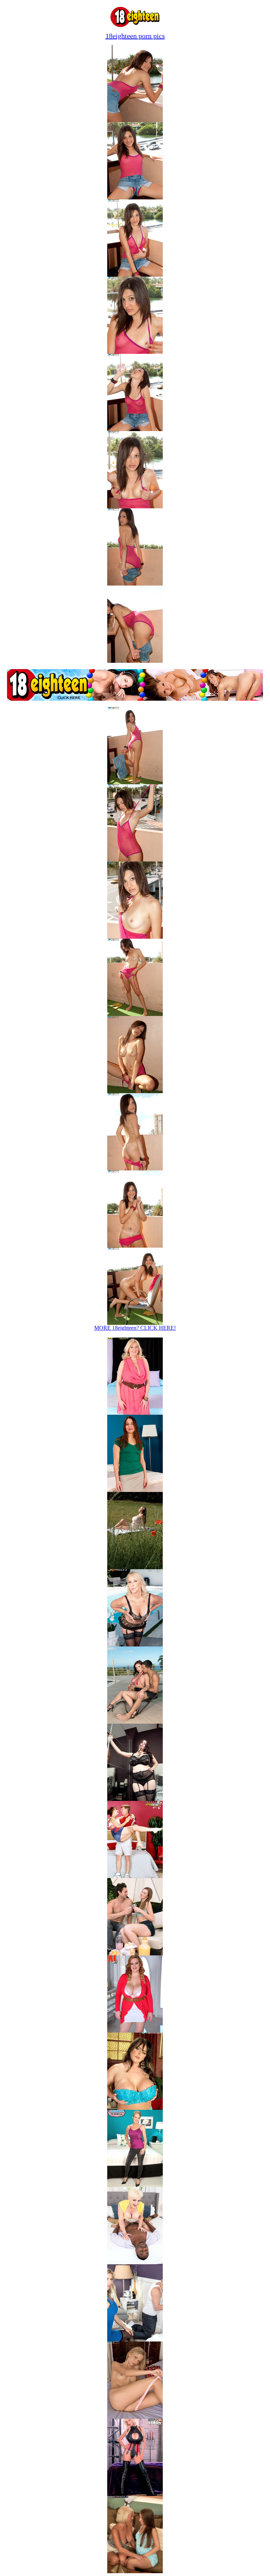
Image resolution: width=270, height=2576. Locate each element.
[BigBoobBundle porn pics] (135, 2494)
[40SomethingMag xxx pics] (135, 1413)
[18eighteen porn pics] (135, 2417)
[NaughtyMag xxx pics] (135, 1490)
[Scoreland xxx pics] (135, 1722)
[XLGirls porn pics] (135, 2031)
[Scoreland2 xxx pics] (135, 1567)
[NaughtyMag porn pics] (135, 2571)
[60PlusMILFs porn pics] (135, 2262)
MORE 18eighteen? (135, 1328)
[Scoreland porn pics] (135, 2108)
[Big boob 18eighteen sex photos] (135, 120)
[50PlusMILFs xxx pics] (135, 1644)
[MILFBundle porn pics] (135, 2185)
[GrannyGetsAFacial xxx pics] (135, 1876)
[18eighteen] (135, 25)
